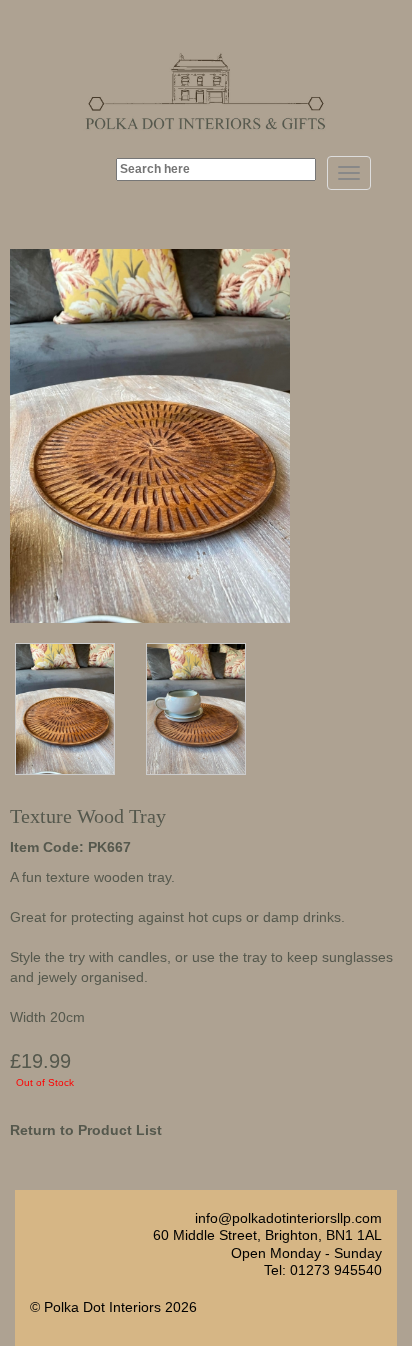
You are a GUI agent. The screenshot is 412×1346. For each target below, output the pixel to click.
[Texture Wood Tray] (65, 707)
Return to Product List (86, 1130)
